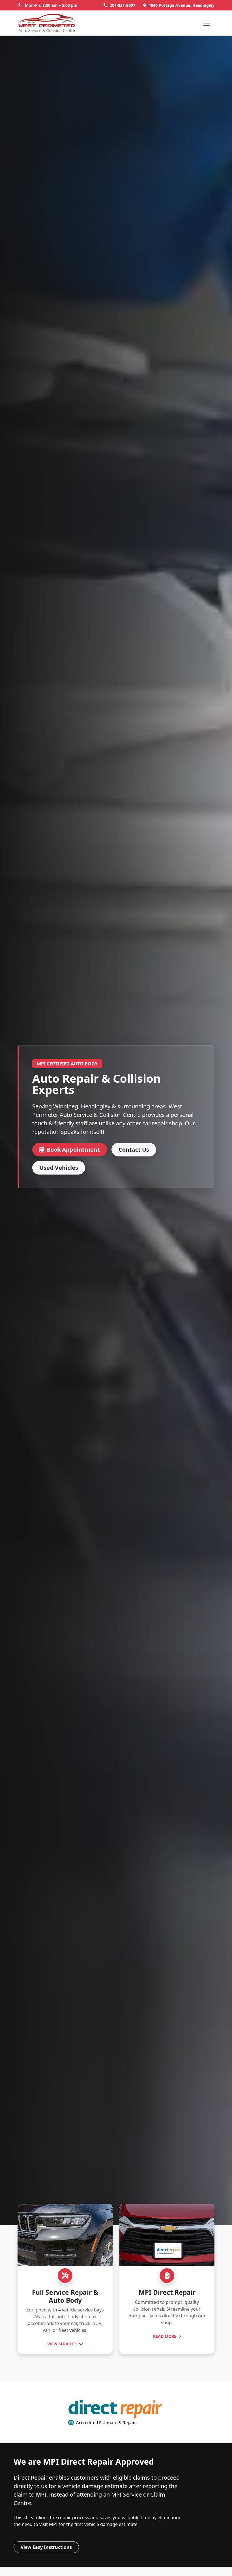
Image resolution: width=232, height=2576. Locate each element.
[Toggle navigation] (207, 23)
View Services (63, 2344)
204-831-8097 (123, 5)
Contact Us (134, 1150)
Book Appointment (73, 1150)
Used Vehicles (59, 1168)
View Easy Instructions (46, 2547)
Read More (165, 2336)
